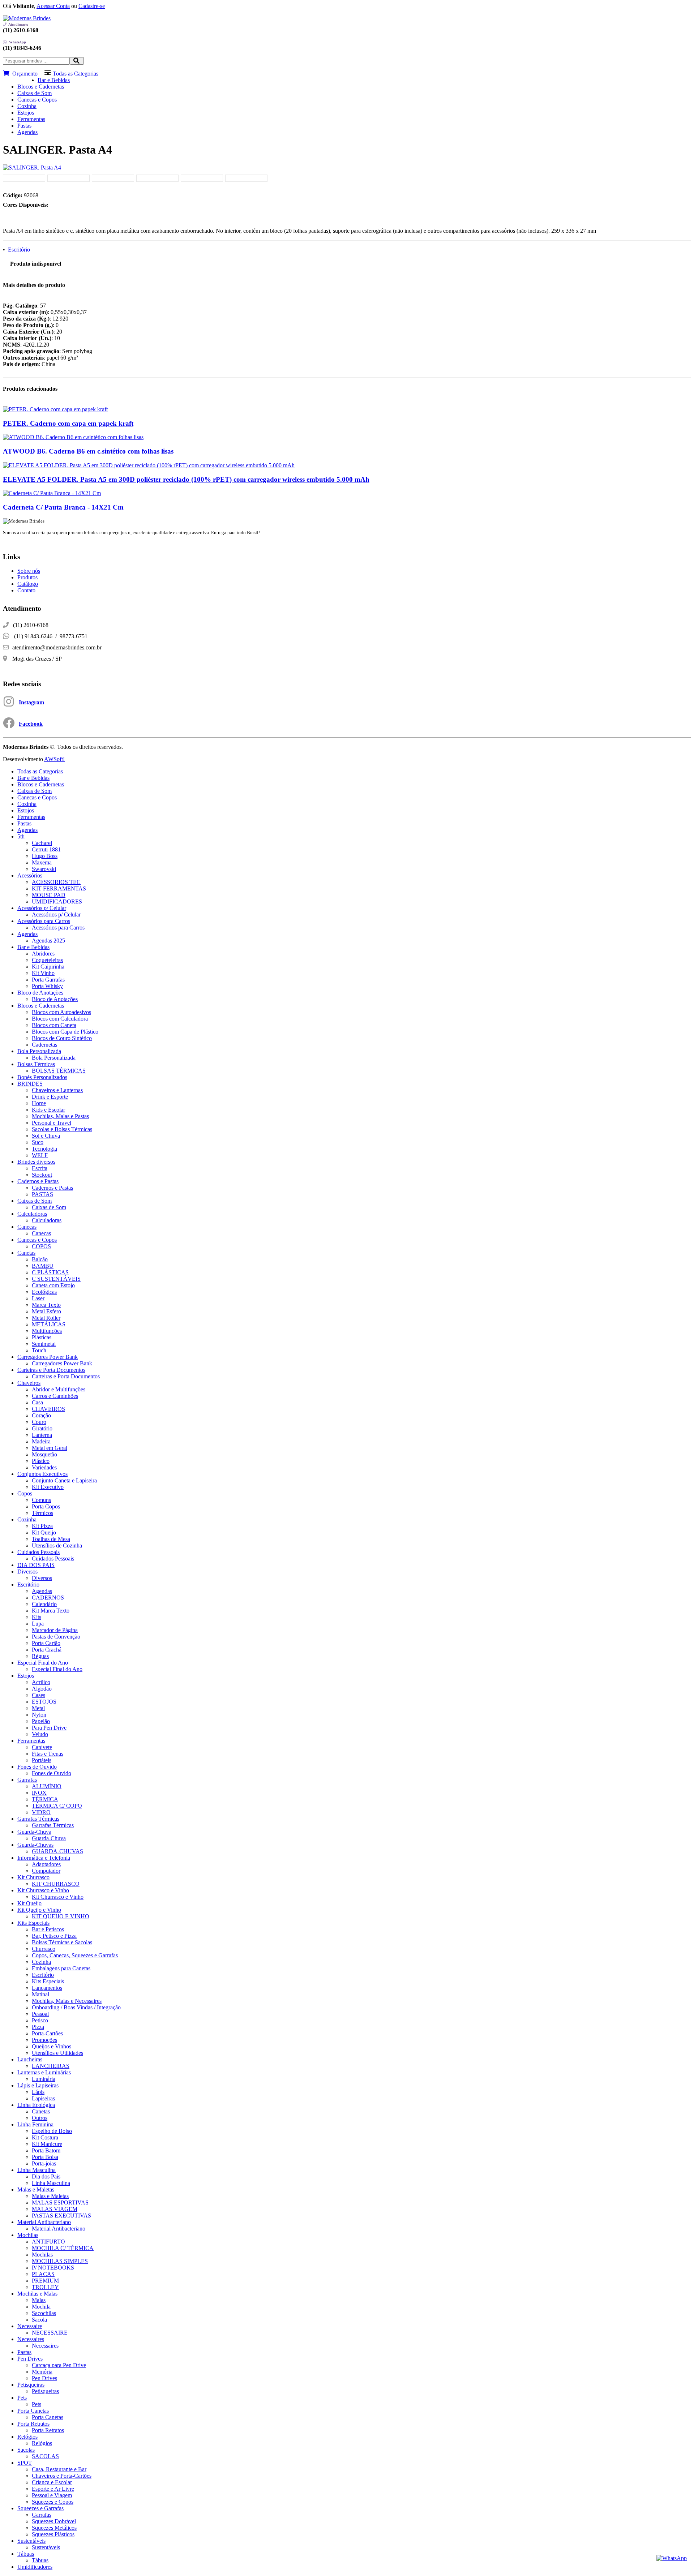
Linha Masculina (37, 2170)
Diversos (27, 1572)
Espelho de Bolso (52, 2131)
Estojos (26, 113)
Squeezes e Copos (53, 2502)
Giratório (42, 1428)
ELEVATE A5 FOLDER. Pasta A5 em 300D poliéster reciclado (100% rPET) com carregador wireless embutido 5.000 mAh (186, 479)
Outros (40, 2118)
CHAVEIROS (48, 1409)
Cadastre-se (92, 6)
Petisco (40, 2020)
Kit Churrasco (33, 1877)
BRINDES (30, 1084)
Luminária (44, 2079)
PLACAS (43, 2274)
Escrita (40, 1168)
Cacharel (42, 843)
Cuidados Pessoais (38, 1552)
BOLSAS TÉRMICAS (59, 1071)
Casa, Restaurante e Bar (59, 2469)
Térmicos (42, 1513)
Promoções (44, 2040)
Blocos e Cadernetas (41, 87)
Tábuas (26, 2554)
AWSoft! (54, 759)
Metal (38, 1708)
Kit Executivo (48, 1487)
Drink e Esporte (50, 1097)
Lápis (38, 2092)
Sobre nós (29, 571)
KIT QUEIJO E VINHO (61, 1916)
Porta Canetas (33, 2411)
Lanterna (42, 1435)
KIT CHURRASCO (56, 1884)
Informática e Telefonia (44, 1858)
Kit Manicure (47, 2144)
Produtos (27, 577)
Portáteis (42, 1760)
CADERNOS (48, 1598)
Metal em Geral (50, 1448)
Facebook (31, 724)
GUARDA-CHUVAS (57, 1851)
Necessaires (31, 2339)
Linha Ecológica (36, 2105)
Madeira (41, 1441)
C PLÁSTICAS (50, 1272)
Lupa (38, 1624)
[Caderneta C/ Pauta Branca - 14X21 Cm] (52, 493)
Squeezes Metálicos (54, 2528)
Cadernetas (44, 1045)
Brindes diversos (36, 1162)
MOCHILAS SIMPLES (60, 2261)
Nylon (39, 1715)
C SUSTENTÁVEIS (56, 1279)
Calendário (44, 1604)
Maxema (42, 862)
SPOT (25, 2463)
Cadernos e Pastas (38, 1181)
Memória (42, 2372)
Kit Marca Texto (51, 1611)
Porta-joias (44, 2163)
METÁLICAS (49, 1324)
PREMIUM (45, 2281)
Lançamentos (47, 1988)
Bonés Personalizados (42, 1077)
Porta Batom (46, 2150)
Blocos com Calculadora (60, 1019)
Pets (22, 2398)
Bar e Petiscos (48, 1929)
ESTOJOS (44, 1702)
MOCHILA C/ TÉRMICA (63, 2248)
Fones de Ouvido (37, 1767)
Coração (41, 1415)
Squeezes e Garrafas (40, 2508)
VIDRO (41, 1812)
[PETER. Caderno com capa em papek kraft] (55, 409)
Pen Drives (30, 2359)
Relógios (27, 2437)
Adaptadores (46, 1864)
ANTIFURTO (48, 2242)
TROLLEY (45, 2287)
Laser (38, 1298)
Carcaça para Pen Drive (59, 2365)
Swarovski (44, 869)
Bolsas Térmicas (36, 1064)
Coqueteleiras (47, 960)
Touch (39, 1350)
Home (39, 1103)
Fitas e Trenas (48, 1754)
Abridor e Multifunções (59, 1389)
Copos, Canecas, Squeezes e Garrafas (75, 1955)
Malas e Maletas (36, 2189)
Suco (38, 1142)
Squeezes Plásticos (53, 2534)
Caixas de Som (35, 93)
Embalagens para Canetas (61, 1968)
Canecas (27, 1227)
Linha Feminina (35, 2124)
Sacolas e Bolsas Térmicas (62, 1129)
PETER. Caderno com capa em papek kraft (68, 423)
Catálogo (28, 584)
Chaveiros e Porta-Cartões (62, 2476)
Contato (26, 590)
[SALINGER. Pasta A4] (32, 168)
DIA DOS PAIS (36, 1565)
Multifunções (47, 1331)
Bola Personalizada (39, 1051)
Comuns (41, 1500)
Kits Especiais (33, 1923)
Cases (38, 1695)
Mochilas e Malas (37, 2294)
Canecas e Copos (37, 100)
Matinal (40, 1994)
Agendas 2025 (48, 941)
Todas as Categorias (76, 74)
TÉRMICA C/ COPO (57, 1806)
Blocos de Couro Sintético (62, 1038)
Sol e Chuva (46, 1136)
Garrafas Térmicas (38, 1819)
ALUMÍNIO (47, 1786)
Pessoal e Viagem (52, 2495)
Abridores (43, 954)
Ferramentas (31, 119)
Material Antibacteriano (44, 2222)
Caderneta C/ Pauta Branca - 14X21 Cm (63, 507)
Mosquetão (44, 1454)
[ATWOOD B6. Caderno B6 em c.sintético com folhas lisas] (73, 437)
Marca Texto (46, 1305)
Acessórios (30, 875)
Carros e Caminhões (55, 1396)
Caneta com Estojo (53, 1285)
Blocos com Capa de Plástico (65, 1032)
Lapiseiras (43, 2098)
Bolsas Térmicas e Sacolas (62, 1942)
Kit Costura (45, 2137)
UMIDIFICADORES (57, 901)
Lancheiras (30, 2059)
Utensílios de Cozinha (57, 1545)
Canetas (26, 1253)
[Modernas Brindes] (27, 18)
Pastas (24, 126)
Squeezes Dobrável (54, 2521)
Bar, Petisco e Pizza (54, 1936)
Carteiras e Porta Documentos (51, 1370)
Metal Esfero (46, 1311)
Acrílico (41, 1682)
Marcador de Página (55, 1630)
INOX (39, 1793)
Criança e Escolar (52, 2482)
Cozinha (27, 106)
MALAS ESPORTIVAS (60, 2203)
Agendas (27, 132)
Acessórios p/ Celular (42, 908)
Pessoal (40, 2014)
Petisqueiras (31, 2385)
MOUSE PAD (49, 895)
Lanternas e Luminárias (44, 2072)
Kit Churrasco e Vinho (43, 1890)
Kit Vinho (43, 973)
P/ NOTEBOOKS (53, 2268)
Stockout (42, 1175)
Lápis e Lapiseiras (38, 2085)
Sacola (39, 2320)
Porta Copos (46, 1506)
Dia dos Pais (46, 2176)
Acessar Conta (53, 6)
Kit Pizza (42, 1526)
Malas (39, 2300)
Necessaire (30, 2326)
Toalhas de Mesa (51, 1539)
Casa (37, 1402)
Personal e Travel (52, 1123)
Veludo (40, 1734)
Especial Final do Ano (43, 1663)
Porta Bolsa (45, 2157)
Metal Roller (46, 1318)
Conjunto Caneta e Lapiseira (64, 1480)
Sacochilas (44, 2313)
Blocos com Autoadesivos (61, 1012)
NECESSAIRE (50, 2333)
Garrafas (27, 1780)
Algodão (42, 1689)
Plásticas (42, 1337)
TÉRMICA (45, 1799)
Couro (39, 1422)
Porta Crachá (47, 1650)
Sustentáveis (31, 2541)
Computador (46, 1871)
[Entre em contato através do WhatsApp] (672, 2558)
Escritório (19, 250)
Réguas (40, 1656)
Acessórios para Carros (44, 921)
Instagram (31, 702)
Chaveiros (29, 1383)
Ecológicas (44, 1292)
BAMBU (43, 1266)
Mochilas (28, 2235)
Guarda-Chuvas (35, 1845)
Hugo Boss (45, 856)
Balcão (40, 1259)
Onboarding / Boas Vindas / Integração (76, 2007)
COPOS (41, 1246)
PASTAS (42, 1194)
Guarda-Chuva (34, 1832)
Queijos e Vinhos (52, 2046)
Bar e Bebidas (54, 80)
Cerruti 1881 (46, 849)
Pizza (38, 2027)
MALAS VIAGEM (55, 2209)
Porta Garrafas (48, 980)
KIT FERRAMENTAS (59, 888)
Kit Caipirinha (48, 967)
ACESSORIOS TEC (56, 882)
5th (21, 836)
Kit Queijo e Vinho (39, 1910)
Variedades (44, 1467)
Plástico (41, 1461)
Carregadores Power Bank (48, 1357)
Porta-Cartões (47, 2033)
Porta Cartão (46, 1643)
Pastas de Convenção (56, 1637)
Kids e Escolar (48, 1110)
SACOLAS (45, 2456)
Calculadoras (32, 1214)
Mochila (41, 2307)
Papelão (41, 1721)
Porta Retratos (33, 2424)
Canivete (42, 1747)
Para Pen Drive (49, 1728)
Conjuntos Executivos (42, 1474)
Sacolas (26, 2450)
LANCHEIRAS (51, 2066)
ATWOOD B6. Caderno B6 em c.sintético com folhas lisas (88, 451)
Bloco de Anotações (40, 993)
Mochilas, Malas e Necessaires (67, 2001)
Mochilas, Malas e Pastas (60, 1116)
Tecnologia (44, 1149)
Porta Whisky (47, 986)
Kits (37, 1617)
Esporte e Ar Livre (53, 2489)
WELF (40, 1155)
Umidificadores (35, 2567)
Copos (25, 1493)
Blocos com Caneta (54, 1025)
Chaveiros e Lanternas (57, 1090)
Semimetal (44, 1344)
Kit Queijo (44, 1532)
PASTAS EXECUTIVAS (61, 2216)
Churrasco (44, 1949)
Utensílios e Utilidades (57, 2053)
